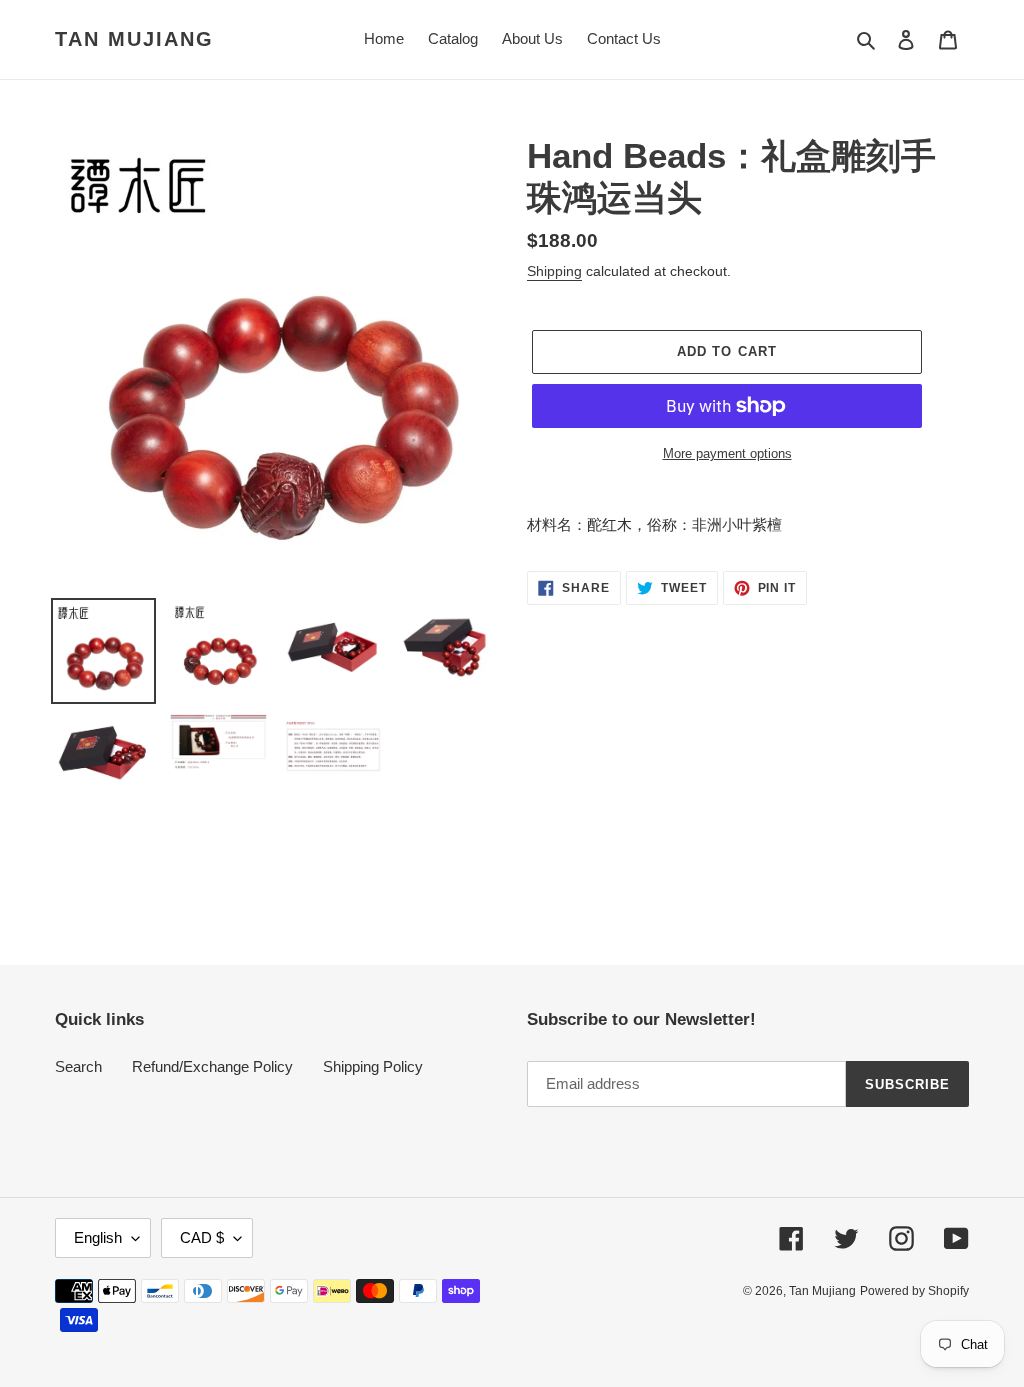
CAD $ (202, 1237)
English (98, 1237)
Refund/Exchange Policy (212, 1066)
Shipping (554, 271)
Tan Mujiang (134, 39)
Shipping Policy (373, 1066)
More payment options (727, 453)
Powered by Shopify (914, 1291)
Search (78, 1066)
